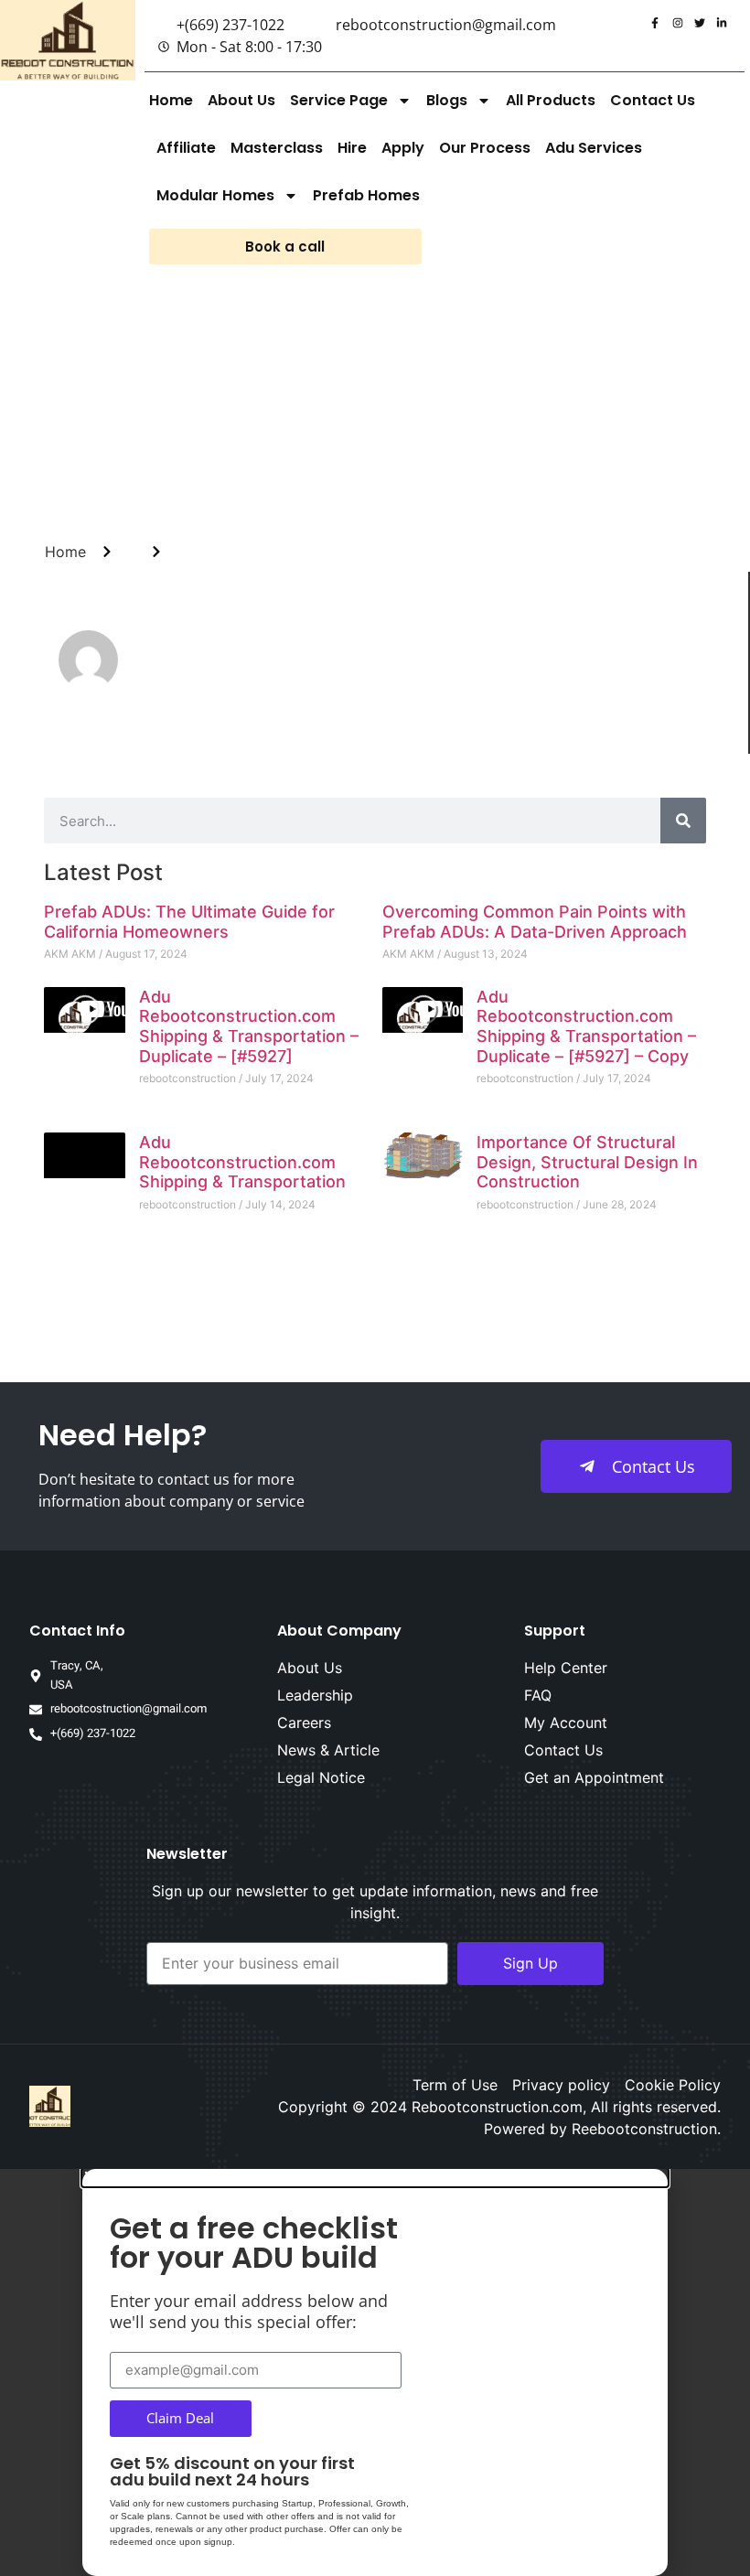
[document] (375, 2372)
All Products (551, 100)
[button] (375, 2178)
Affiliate (186, 148)
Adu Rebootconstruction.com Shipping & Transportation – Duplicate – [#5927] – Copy (586, 1026)
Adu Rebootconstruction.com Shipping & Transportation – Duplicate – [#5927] (249, 1026)
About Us (241, 100)
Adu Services (594, 148)
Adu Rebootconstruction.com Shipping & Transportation (242, 1162)
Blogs (447, 100)
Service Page (339, 100)
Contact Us (653, 100)
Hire (352, 148)
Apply (403, 148)
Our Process (485, 148)
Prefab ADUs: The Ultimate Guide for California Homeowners (189, 922)
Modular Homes (215, 195)
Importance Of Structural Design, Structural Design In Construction (587, 1162)
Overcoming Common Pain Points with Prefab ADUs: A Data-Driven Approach (535, 922)
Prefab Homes (366, 195)
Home (171, 100)
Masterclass (277, 148)
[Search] (683, 821)
